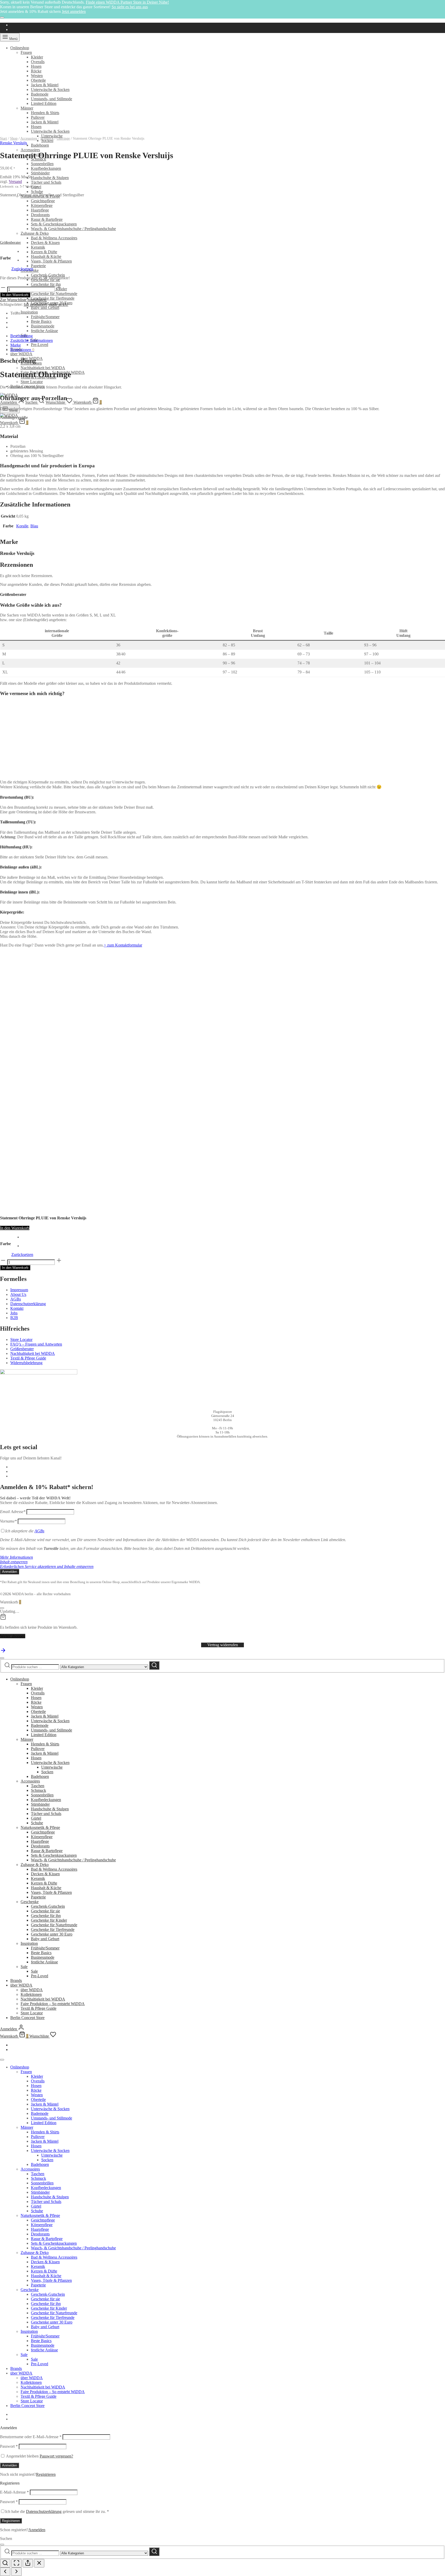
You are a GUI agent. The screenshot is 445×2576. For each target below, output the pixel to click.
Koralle (22, 526)
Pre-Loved (40, 345)
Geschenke (30, 1902)
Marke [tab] (16, 345)
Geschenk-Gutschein (48, 275)
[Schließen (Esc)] (39, 2563)
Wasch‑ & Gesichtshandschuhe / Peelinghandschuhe (73, 1860)
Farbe (6, 258)
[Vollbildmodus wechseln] (16, 2563)
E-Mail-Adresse (14, 2492)
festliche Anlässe (44, 331)
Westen (37, 76)
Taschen (38, 1786)
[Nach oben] (3, 1652)
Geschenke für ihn (46, 1916)
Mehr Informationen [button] (16, 1557)
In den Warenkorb (15, 295)
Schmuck (47, 138)
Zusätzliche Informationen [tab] (32, 340)
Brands (16, 1980)
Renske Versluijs (14, 143)
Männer (27, 108)
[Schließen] (2, 18)
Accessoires (30, 150)
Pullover (38, 117)
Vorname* (8, 1521)
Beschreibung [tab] (22, 336)
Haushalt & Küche (46, 256)
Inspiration (29, 312)
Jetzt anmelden (74, 11)
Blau (34, 526)
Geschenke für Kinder (49, 1920)
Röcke (36, 71)
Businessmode (43, 326)
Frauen (26, 52)
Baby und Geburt (45, 307)
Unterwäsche (52, 1767)
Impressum (19, 1290)
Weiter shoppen (13, 1636)
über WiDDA (21, 354)
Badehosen (40, 145)
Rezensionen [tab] (22, 350)
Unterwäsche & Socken (50, 90)
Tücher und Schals (46, 182)
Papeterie (38, 266)
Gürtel (36, 1818)
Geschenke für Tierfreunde (53, 298)
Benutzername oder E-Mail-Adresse (31, 2437)
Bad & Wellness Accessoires (54, 238)
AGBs (16, 1299)
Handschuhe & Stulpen (50, 178)
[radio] (27, 1237)
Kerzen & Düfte (44, 252)
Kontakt (17, 1308)
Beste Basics (41, 321)
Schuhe (37, 192)
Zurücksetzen (22, 269)
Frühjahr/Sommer (45, 317)
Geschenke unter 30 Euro (52, 1934)
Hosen (36, 66)
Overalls (38, 62)
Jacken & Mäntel (45, 85)
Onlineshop (20, 48)
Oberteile (38, 80)
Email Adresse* (13, 1512)
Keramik (38, 247)
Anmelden (10, 2465)
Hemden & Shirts (45, 113)
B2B (14, 1318)
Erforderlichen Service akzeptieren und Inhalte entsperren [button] (47, 1566)
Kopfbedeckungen (46, 168)
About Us (18, 1294)
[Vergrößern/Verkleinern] (5, 2563)
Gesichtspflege (43, 201)
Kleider (37, 57)
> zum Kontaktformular (123, 945)
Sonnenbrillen (42, 164)
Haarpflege (40, 1841)
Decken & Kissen (45, 243)
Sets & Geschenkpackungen (54, 1855)
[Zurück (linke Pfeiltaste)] (5, 2572)
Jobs (14, 1313)
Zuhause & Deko (35, 1865)
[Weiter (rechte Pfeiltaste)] (16, 2572)
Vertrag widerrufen (223, 1645)
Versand (15, 181)
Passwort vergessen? (56, 2456)
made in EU (58, 304)
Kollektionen (31, 1994)
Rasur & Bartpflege (47, 1851)
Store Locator (32, 382)
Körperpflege (42, 1837)
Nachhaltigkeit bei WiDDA (43, 368)
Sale (24, 1967)
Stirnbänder (40, 173)
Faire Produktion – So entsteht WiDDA (53, 2004)
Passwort (9, 2446)
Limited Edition (44, 103)
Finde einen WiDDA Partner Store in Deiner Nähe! (127, 2)
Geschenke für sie (45, 1911)
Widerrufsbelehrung (26, 1363)
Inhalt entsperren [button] (14, 1562)
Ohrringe (63, 138)
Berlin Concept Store (27, 2018)
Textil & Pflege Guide (28, 1358)
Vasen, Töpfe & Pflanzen (51, 261)
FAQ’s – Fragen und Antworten (36, 1344)
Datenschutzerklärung (28, 1304)
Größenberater (10, 243)
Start (3, 138)
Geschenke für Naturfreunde (54, 294)
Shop (14, 138)
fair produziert (35, 304)
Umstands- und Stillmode (52, 99)
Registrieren (46, 2474)
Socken (47, 1772)
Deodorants (40, 1846)
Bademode (40, 94)
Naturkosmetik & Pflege (40, 1827)
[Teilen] (28, 2563)
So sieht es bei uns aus (130, 7)
